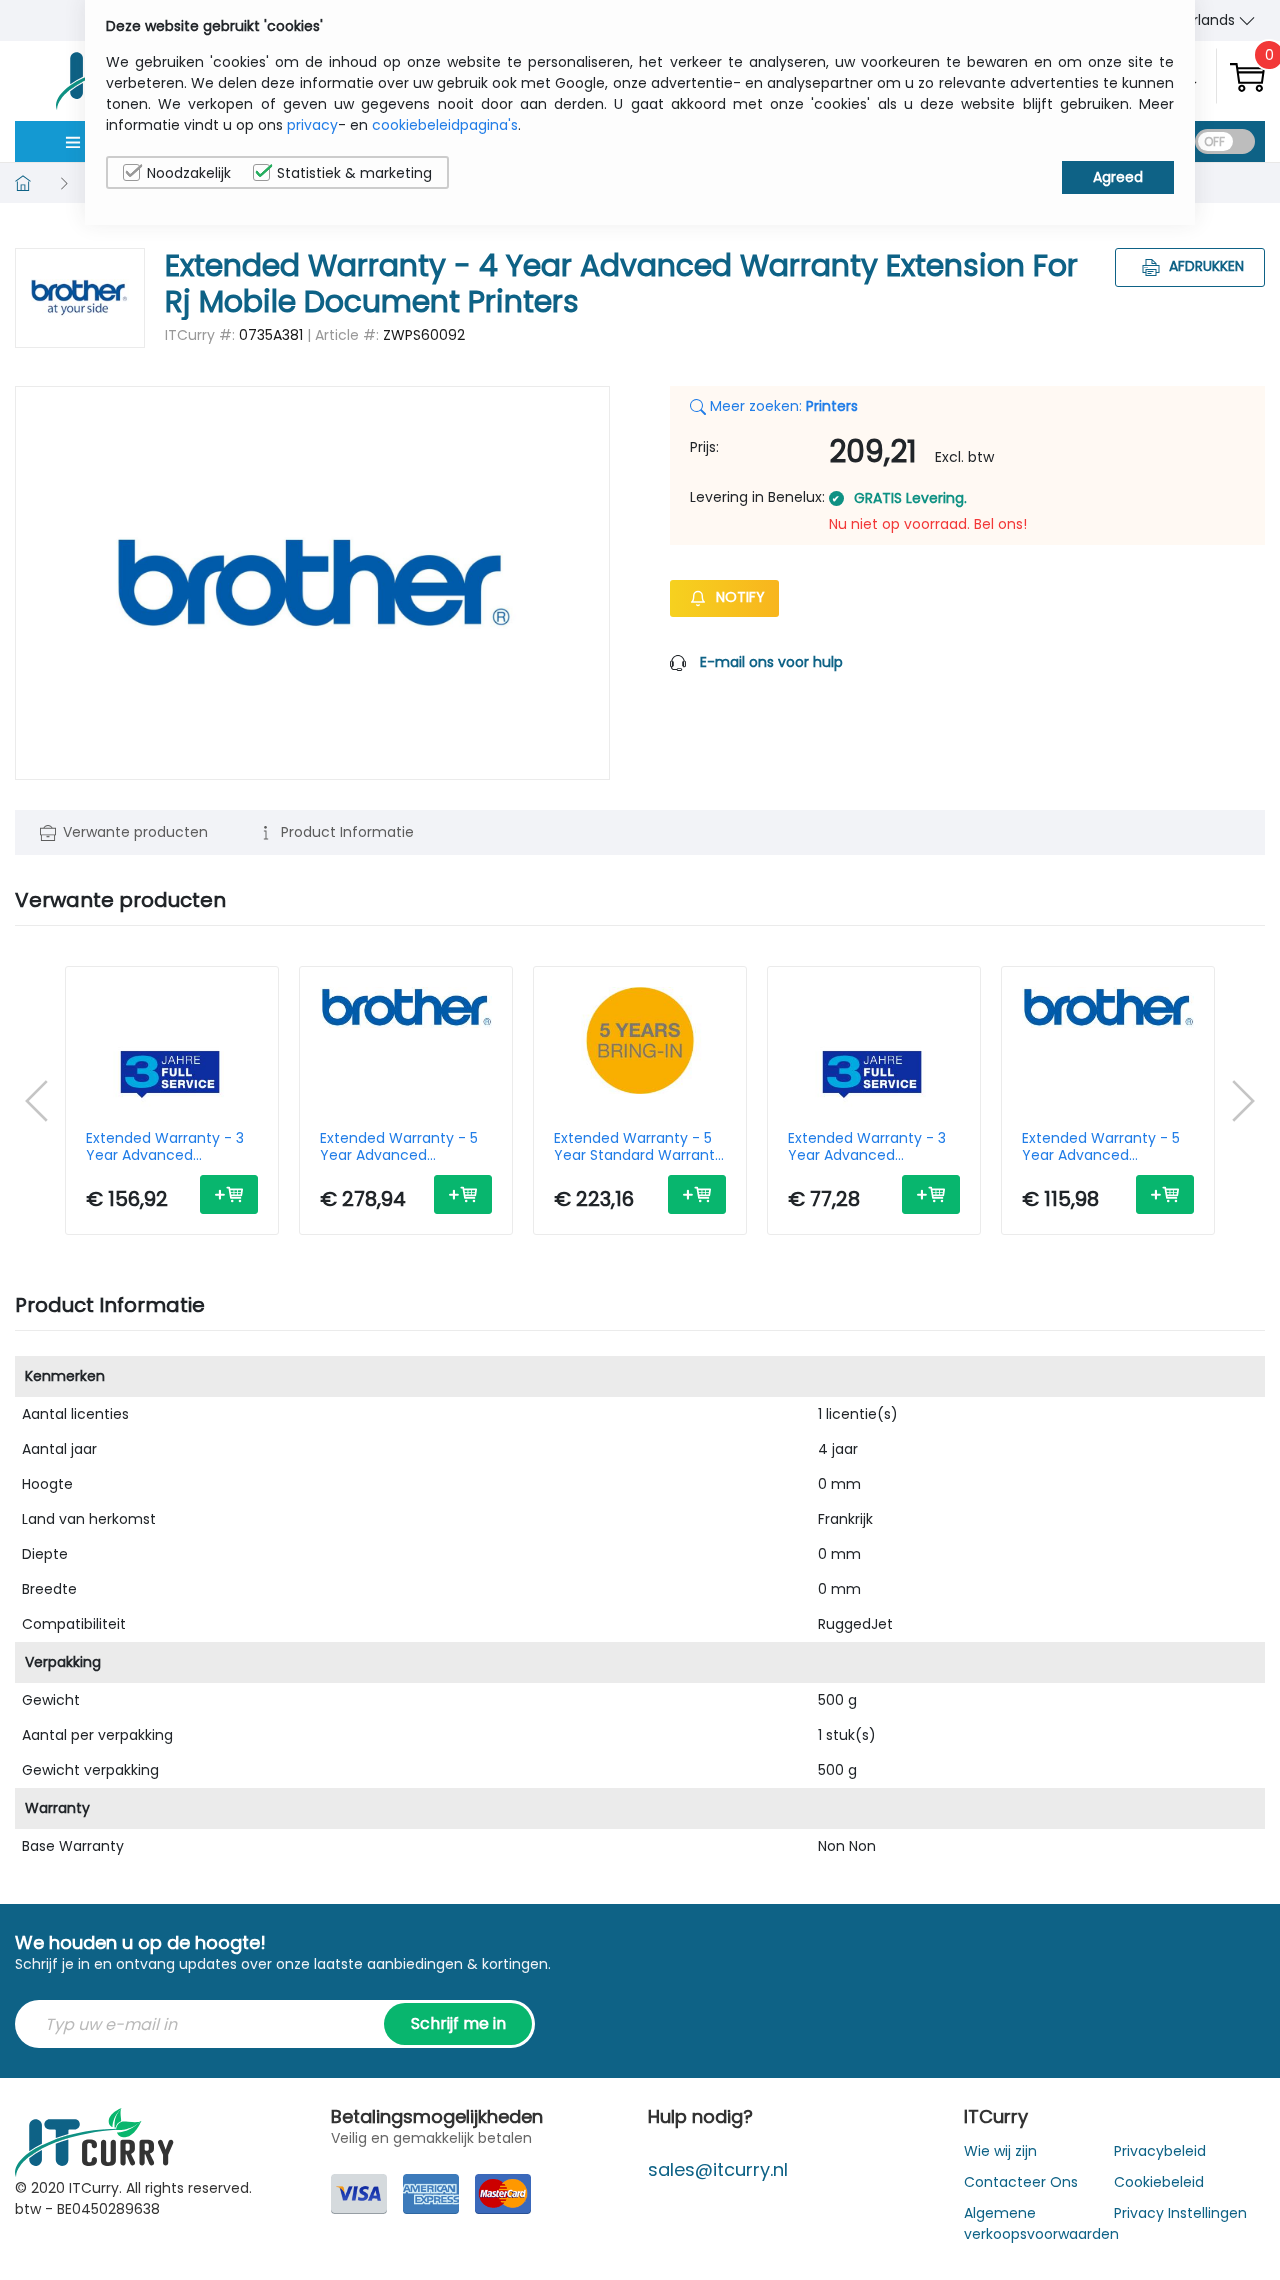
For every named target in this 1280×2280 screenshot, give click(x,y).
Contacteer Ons (1021, 2182)
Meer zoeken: (782, 406)
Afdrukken (1204, 266)
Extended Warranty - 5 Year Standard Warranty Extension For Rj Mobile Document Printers (638, 1147)
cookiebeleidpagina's (445, 125)
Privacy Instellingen (1180, 2213)
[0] (1247, 76)
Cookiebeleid (1159, 2182)
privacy (312, 125)
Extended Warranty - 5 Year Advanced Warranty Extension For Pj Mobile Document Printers (1102, 1147)
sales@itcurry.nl (718, 2169)
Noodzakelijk (189, 173)
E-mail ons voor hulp (771, 662)
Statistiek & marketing (354, 173)
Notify (738, 597)
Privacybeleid (1160, 2151)
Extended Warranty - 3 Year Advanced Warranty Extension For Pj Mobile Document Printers (868, 1147)
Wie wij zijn (1000, 2151)
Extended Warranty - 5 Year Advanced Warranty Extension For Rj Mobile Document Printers (400, 1147)
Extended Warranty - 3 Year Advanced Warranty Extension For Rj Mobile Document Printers (166, 1147)
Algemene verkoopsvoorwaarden (1041, 2223)
